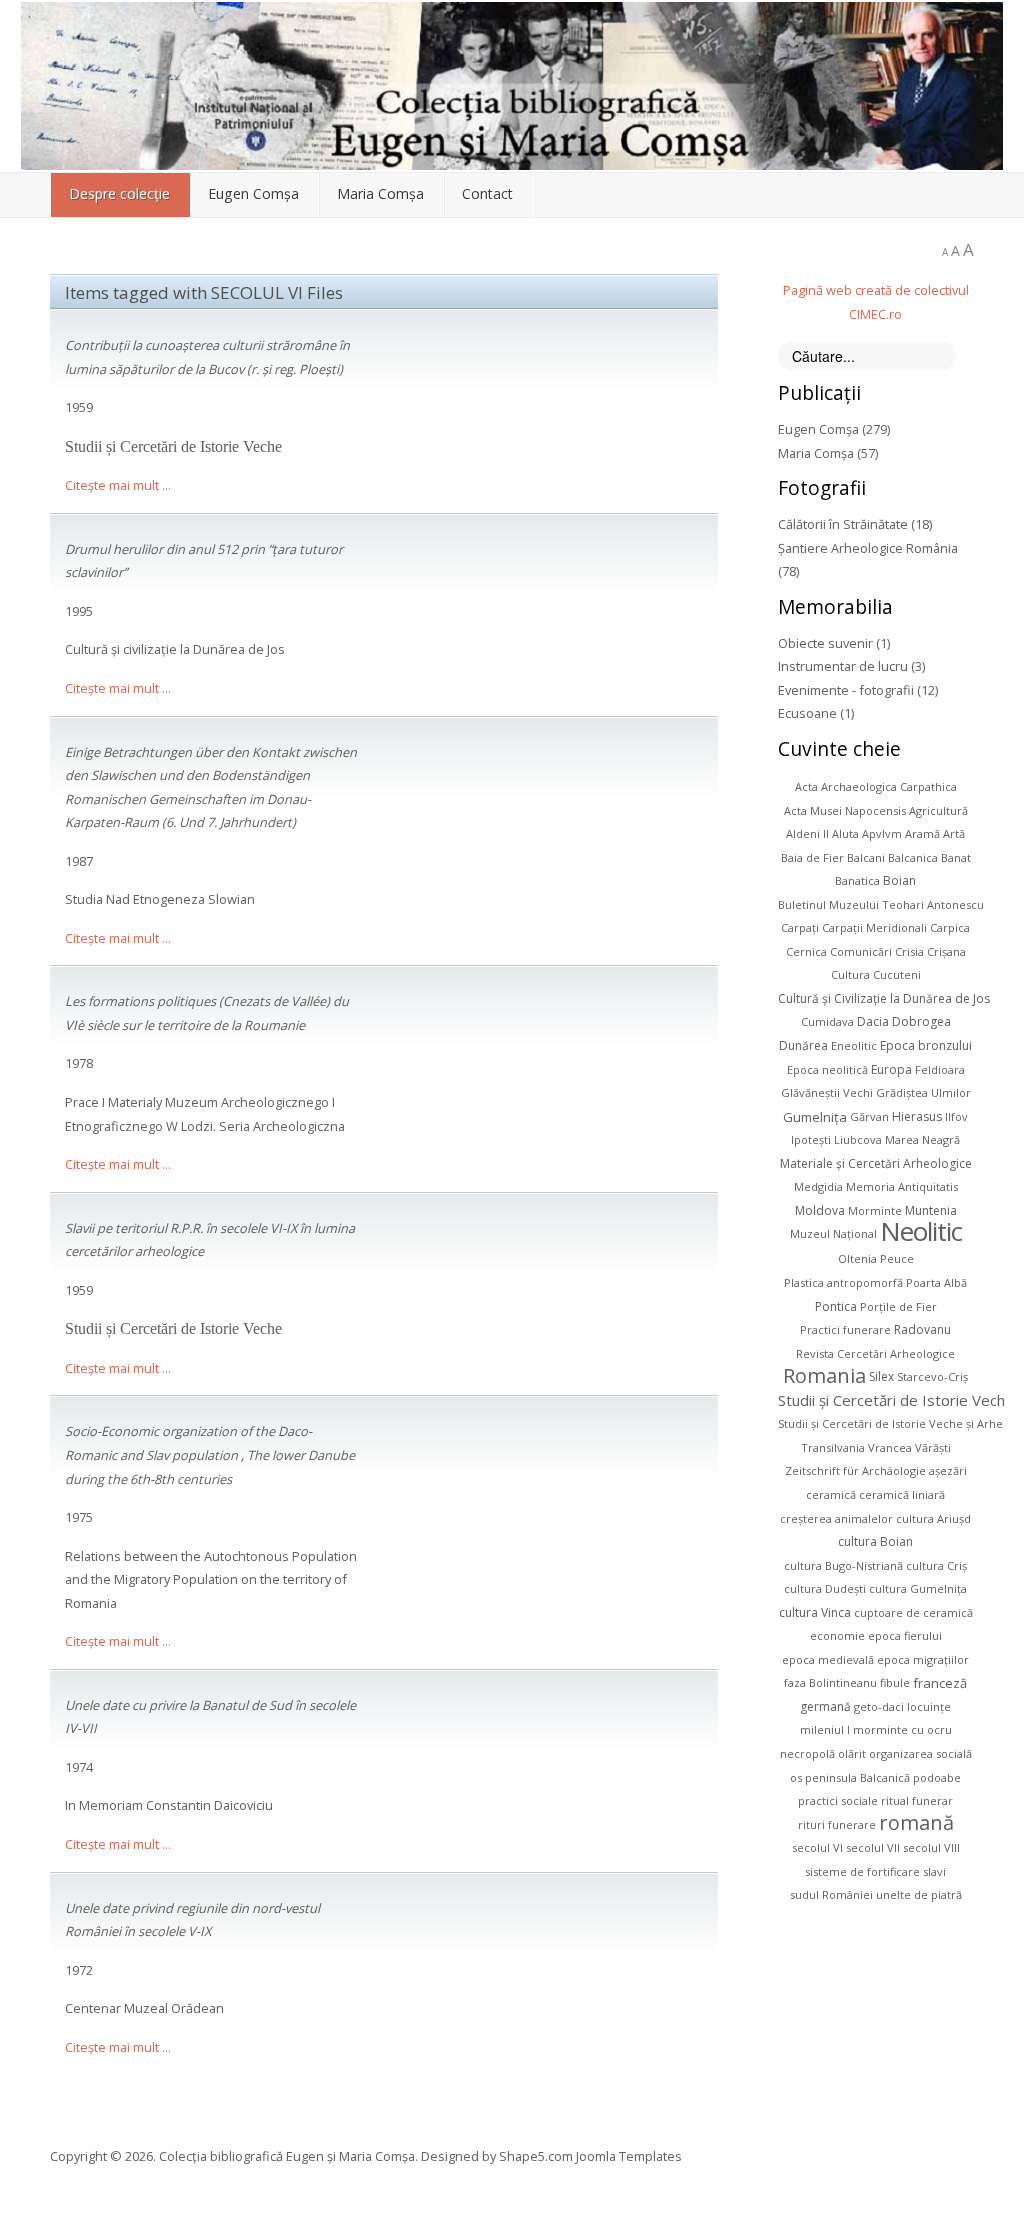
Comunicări (861, 951)
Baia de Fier (812, 857)
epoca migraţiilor (923, 1659)
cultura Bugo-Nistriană (843, 1565)
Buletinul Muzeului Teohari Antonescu (881, 904)
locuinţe (929, 1706)
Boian (899, 880)
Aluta (845, 833)
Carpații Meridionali (874, 927)
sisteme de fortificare (862, 1871)
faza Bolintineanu (830, 1682)
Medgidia (818, 1186)
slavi (934, 1871)
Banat (956, 857)
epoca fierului (905, 1635)
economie (837, 1635)
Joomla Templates (629, 2156)
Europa (891, 1069)
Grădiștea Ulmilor (923, 1092)
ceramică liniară (902, 1494)
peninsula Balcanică (857, 1777)
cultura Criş (936, 1565)
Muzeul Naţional (833, 1233)
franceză (940, 1683)
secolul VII (873, 1847)
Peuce (897, 1258)
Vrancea (890, 1447)
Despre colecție (119, 193)
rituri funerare (837, 1824)
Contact (487, 193)
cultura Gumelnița (918, 1588)
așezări (948, 1470)
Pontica (836, 1306)
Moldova (820, 1210)
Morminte (875, 1210)
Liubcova (858, 1139)
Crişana (946, 951)
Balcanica (913, 857)
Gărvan (869, 1116)
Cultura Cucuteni (876, 974)
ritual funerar (917, 1800)
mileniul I (825, 1729)
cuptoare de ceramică (913, 1612)
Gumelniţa (815, 1116)
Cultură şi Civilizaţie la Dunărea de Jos (884, 998)
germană (825, 1706)
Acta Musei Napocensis (845, 810)
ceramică (831, 1494)
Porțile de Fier (898, 1306)
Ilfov (956, 1116)
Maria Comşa (380, 193)
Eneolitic (854, 1045)
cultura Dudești (825, 1588)
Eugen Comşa (253, 193)
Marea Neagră (922, 1139)
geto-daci (879, 1706)
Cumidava (827, 1021)
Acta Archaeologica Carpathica (876, 786)
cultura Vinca (815, 1612)
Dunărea (803, 1045)
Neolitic (921, 1231)
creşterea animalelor (836, 1518)
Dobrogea (921, 1021)
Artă (954, 833)
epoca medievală (828, 1659)
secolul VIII (931, 1847)
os (796, 1777)
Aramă (922, 833)
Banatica (857, 880)
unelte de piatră (919, 1894)
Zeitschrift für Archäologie (855, 1470)
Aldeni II (807, 833)
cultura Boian (875, 1541)
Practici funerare (845, 1329)
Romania (824, 1375)
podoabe (937, 1777)
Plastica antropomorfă (843, 1282)
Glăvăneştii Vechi (827, 1092)
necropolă (807, 1753)
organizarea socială (920, 1753)
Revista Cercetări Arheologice (875, 1353)
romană (916, 1822)
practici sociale (838, 1800)
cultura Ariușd (933, 1518)
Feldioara (940, 1069)
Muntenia (931, 1210)
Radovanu (922, 1329)
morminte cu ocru (902, 1729)
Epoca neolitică (827, 1069)
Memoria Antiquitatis (902, 1186)
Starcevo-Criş (932, 1376)
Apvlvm (882, 833)
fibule (895, 1682)
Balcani (866, 857)
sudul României (831, 1894)
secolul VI (817, 1847)
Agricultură (938, 810)
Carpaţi (800, 927)
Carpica (950, 927)
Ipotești (811, 1139)
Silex (881, 1376)
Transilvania (833, 1447)
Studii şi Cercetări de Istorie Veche (896, 1400)
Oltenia (857, 1258)
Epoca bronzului (926, 1045)
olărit (852, 1753)
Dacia (873, 1021)
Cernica (806, 951)
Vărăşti (933, 1447)
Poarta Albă (936, 1282)
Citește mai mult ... (118, 485)
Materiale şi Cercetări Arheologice (876, 1163)
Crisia (909, 951)
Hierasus (917, 1116)
